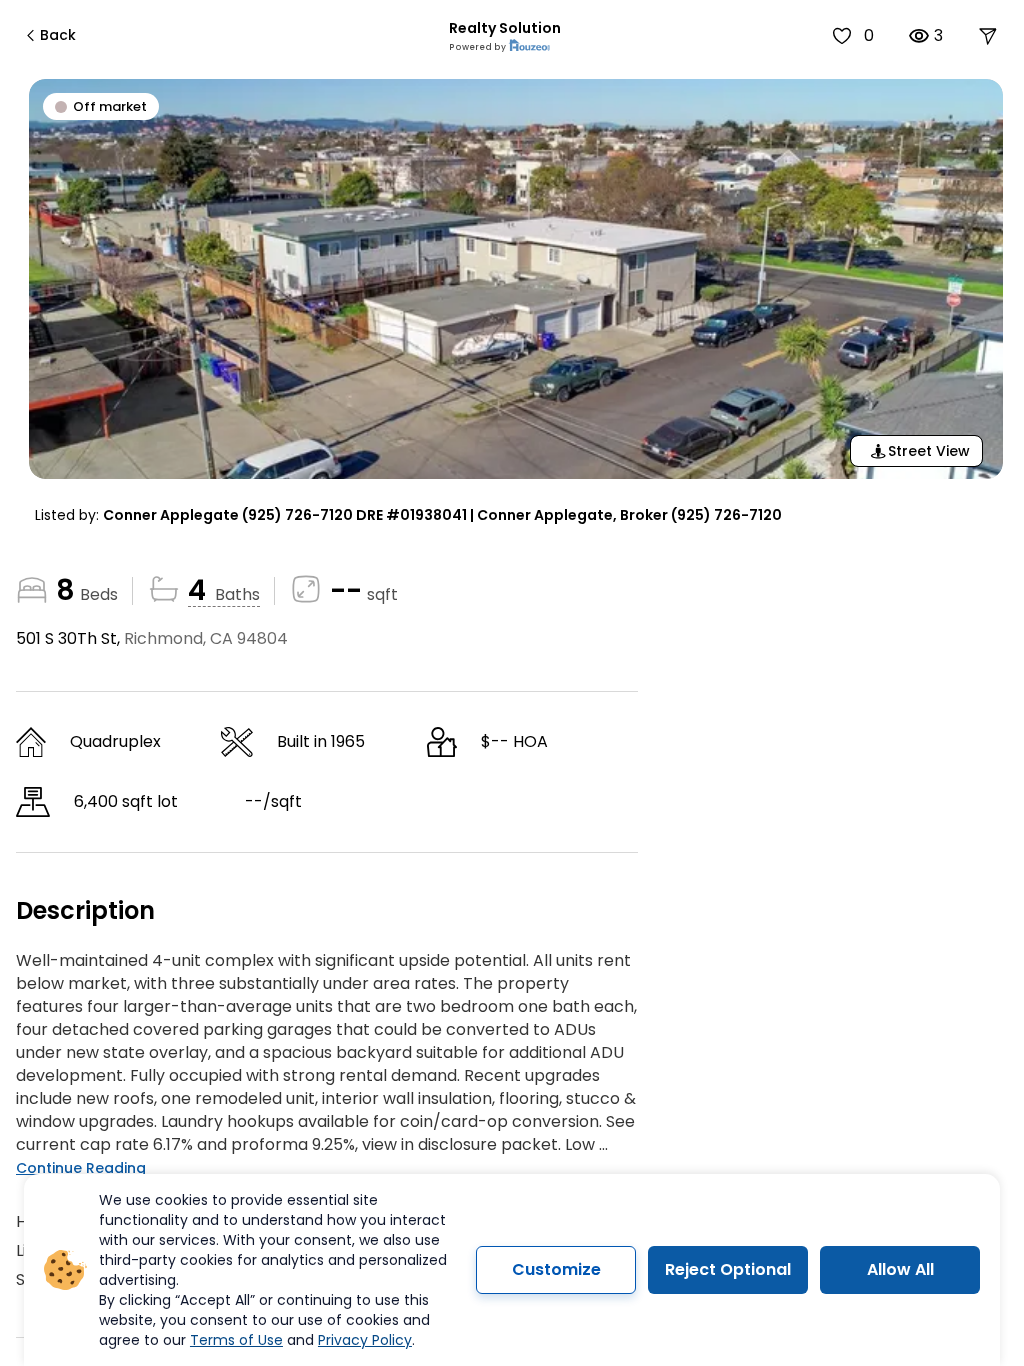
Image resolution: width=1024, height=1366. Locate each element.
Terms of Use (236, 1340)
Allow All (900, 1269)
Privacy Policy (365, 1340)
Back (58, 35)
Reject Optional (728, 1269)
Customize (556, 1269)
